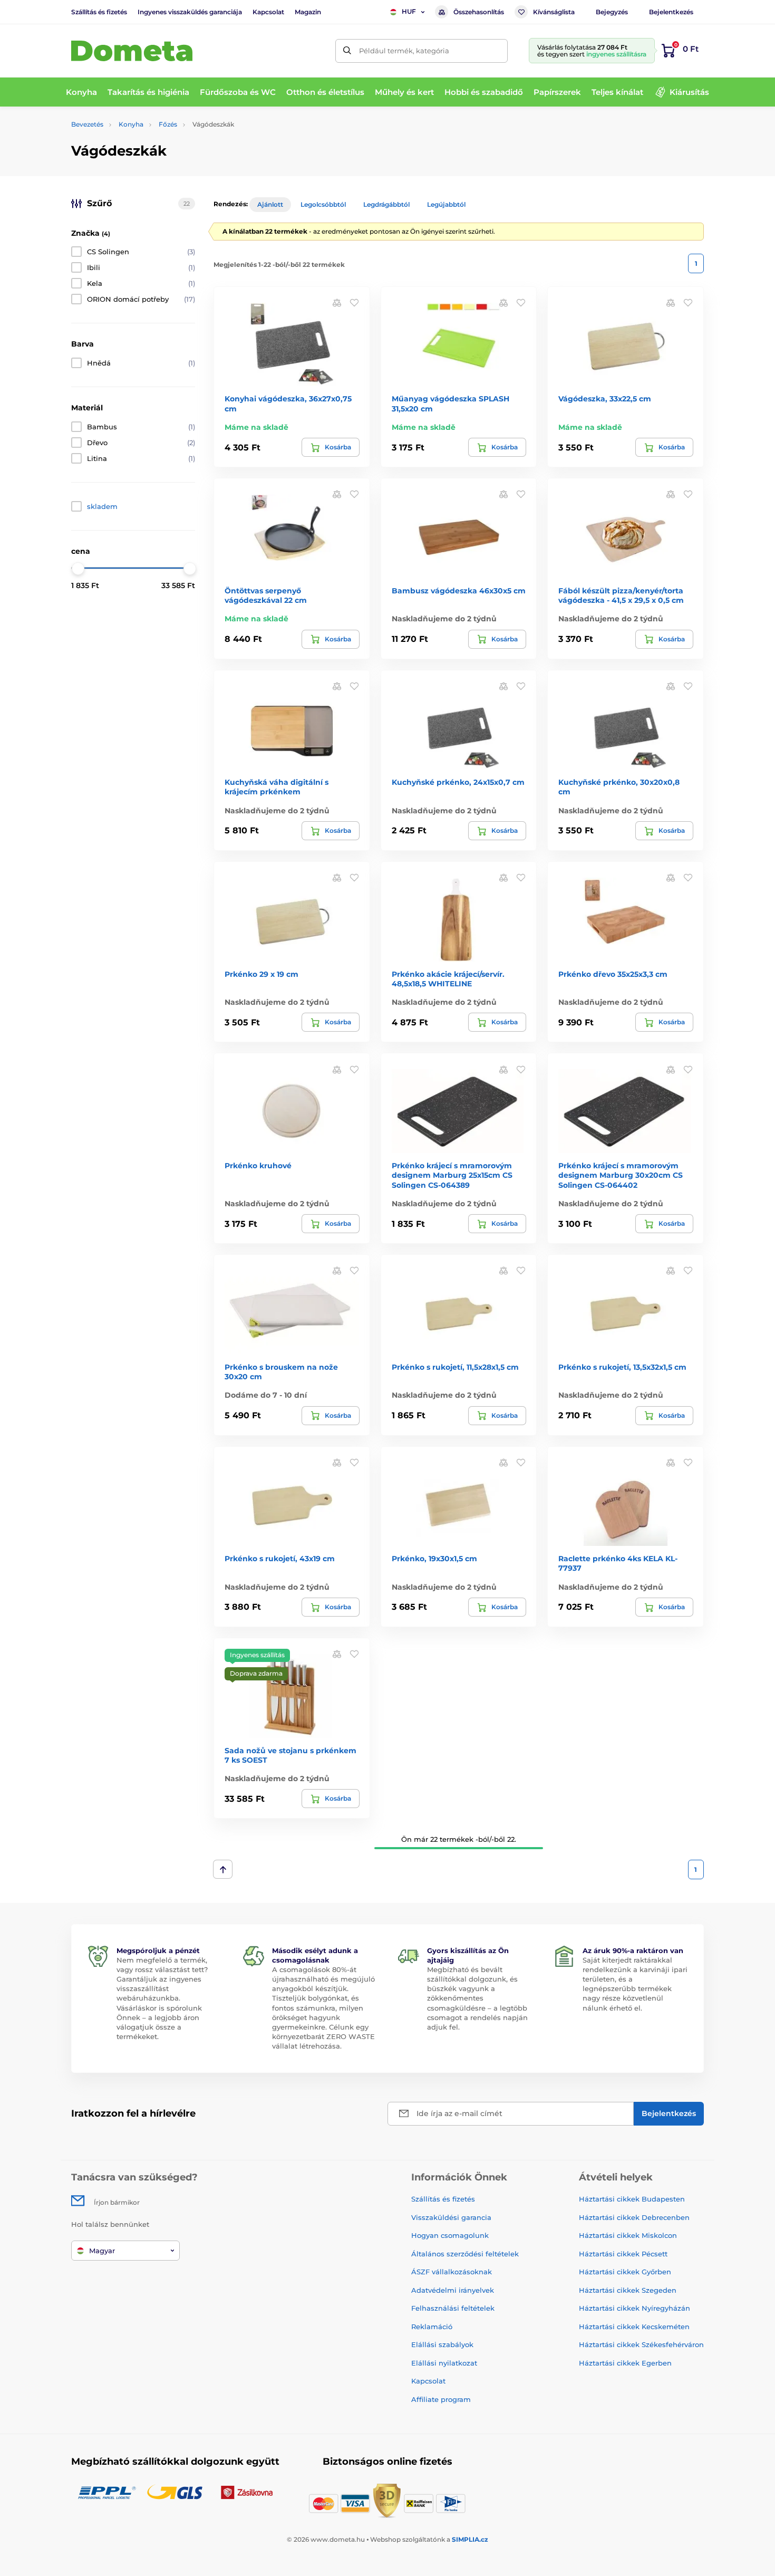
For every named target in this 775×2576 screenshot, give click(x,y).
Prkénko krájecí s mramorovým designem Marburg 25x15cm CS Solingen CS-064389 (452, 1175)
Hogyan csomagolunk (450, 2235)
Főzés (168, 124)
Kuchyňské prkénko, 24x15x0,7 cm (458, 782)
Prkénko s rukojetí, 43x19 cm (280, 1559)
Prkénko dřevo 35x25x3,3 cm (613, 974)
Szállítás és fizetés (99, 12)
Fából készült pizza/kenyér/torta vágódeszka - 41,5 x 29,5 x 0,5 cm (621, 595)
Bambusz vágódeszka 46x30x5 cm (459, 591)
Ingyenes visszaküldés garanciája (190, 12)
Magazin (308, 12)
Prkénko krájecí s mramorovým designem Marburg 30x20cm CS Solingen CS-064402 (621, 1175)
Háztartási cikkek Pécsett (623, 2254)
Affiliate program (441, 2399)
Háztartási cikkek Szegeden (628, 2290)
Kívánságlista (554, 12)
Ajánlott (270, 204)
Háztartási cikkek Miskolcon (628, 2235)
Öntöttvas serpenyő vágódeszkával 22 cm (266, 595)
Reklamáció (432, 2327)
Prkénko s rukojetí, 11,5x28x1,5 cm (455, 1367)
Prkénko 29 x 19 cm (261, 974)
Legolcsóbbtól (323, 204)
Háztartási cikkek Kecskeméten (634, 2327)
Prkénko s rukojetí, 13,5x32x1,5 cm (622, 1367)
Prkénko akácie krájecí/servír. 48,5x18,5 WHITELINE (448, 979)
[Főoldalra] (132, 51)
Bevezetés (87, 124)
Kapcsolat (268, 12)
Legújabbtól (446, 204)
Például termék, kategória (404, 51)
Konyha (131, 124)
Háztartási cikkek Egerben (625, 2363)
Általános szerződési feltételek (465, 2254)
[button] (354, 302)
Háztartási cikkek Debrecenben (634, 2217)
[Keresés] (347, 51)
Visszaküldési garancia (451, 2217)
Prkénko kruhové (258, 1166)
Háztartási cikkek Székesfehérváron (641, 2344)
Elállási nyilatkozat (444, 2363)
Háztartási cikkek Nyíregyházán (634, 2308)
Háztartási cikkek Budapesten (632, 2199)
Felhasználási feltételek (453, 2308)
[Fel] (223, 1869)
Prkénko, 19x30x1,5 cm (434, 1559)
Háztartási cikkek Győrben (625, 2272)
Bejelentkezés (671, 12)
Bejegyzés (612, 12)
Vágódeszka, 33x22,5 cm (605, 399)
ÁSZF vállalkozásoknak (452, 2272)
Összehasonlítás (479, 12)
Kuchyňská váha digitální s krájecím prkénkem (277, 787)
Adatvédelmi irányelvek (453, 2290)
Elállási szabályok (442, 2344)
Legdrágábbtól (386, 204)
